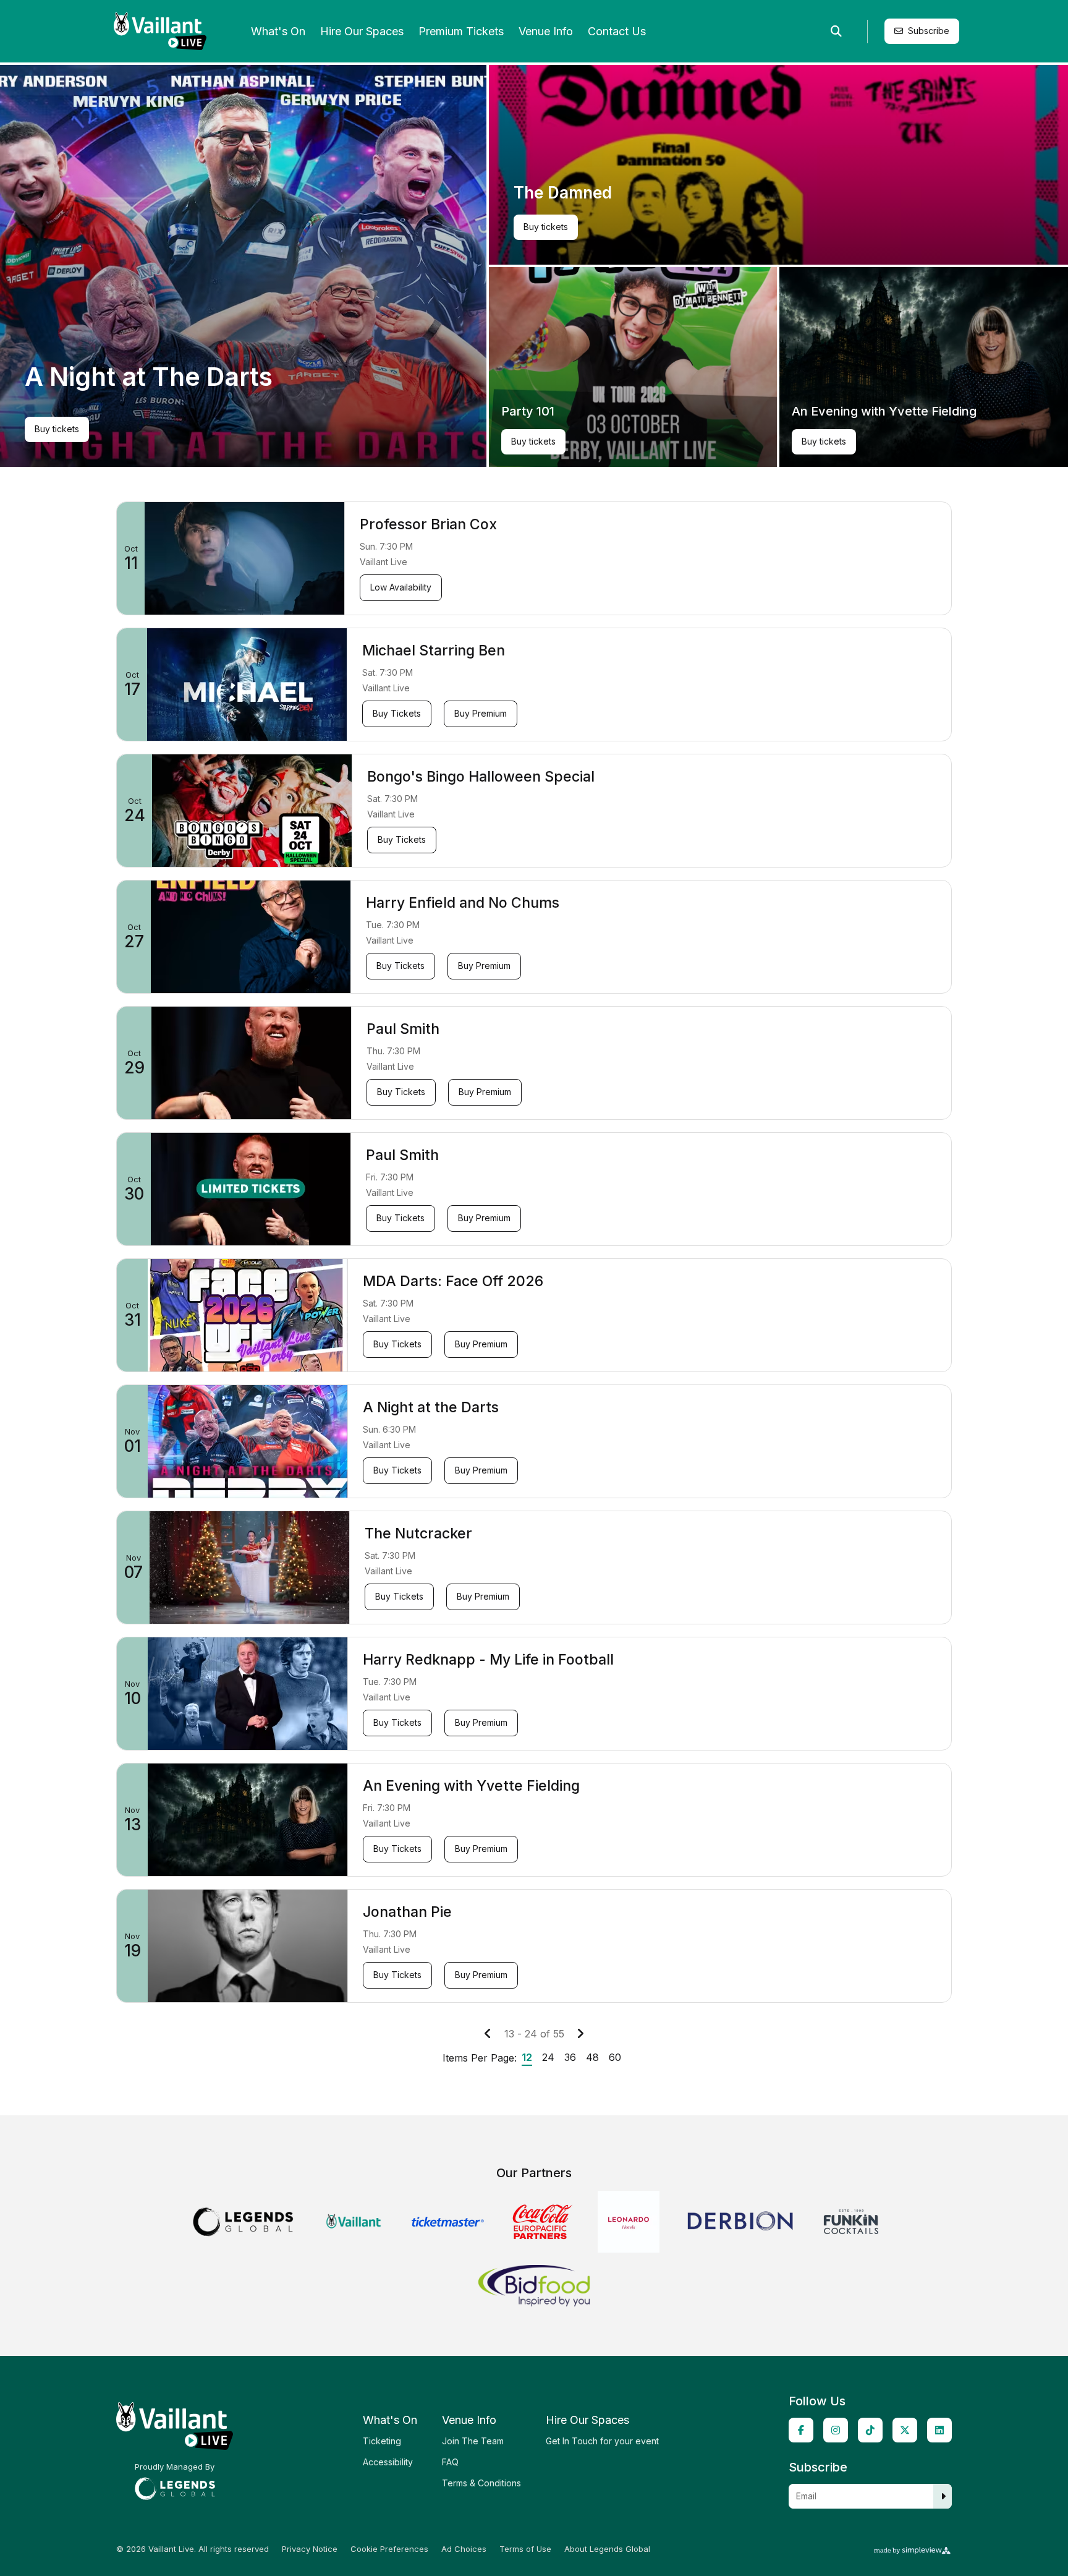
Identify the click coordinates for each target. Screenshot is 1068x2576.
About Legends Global (607, 2549)
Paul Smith (403, 1029)
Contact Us (617, 31)
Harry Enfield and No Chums (463, 903)
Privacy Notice (310, 2549)
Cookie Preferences (389, 2549)
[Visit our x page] (905, 2430)
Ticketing (382, 2441)
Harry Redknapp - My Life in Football (488, 1660)
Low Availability (406, 587)
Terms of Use (525, 2549)
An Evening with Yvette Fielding (884, 411)
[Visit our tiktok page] (870, 2430)
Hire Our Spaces (362, 31)
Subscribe (929, 31)
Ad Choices (464, 2549)
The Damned (563, 193)
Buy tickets (61, 431)
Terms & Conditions (481, 2483)
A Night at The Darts (149, 377)
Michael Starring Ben (434, 650)
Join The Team (473, 2441)
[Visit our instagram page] (836, 2430)
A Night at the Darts (431, 1407)
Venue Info (546, 31)
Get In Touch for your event (602, 2441)
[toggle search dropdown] (836, 32)
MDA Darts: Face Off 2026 (453, 1281)
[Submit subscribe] (943, 2496)
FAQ (450, 2462)
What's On (278, 31)
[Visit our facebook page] (801, 2430)
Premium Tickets (461, 31)
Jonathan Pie (407, 1912)
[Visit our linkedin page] (939, 2430)
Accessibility (388, 2462)
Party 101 (528, 411)
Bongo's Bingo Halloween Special (481, 777)
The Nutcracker (418, 1533)
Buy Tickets (402, 713)
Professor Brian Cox (428, 524)
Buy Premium (485, 713)
